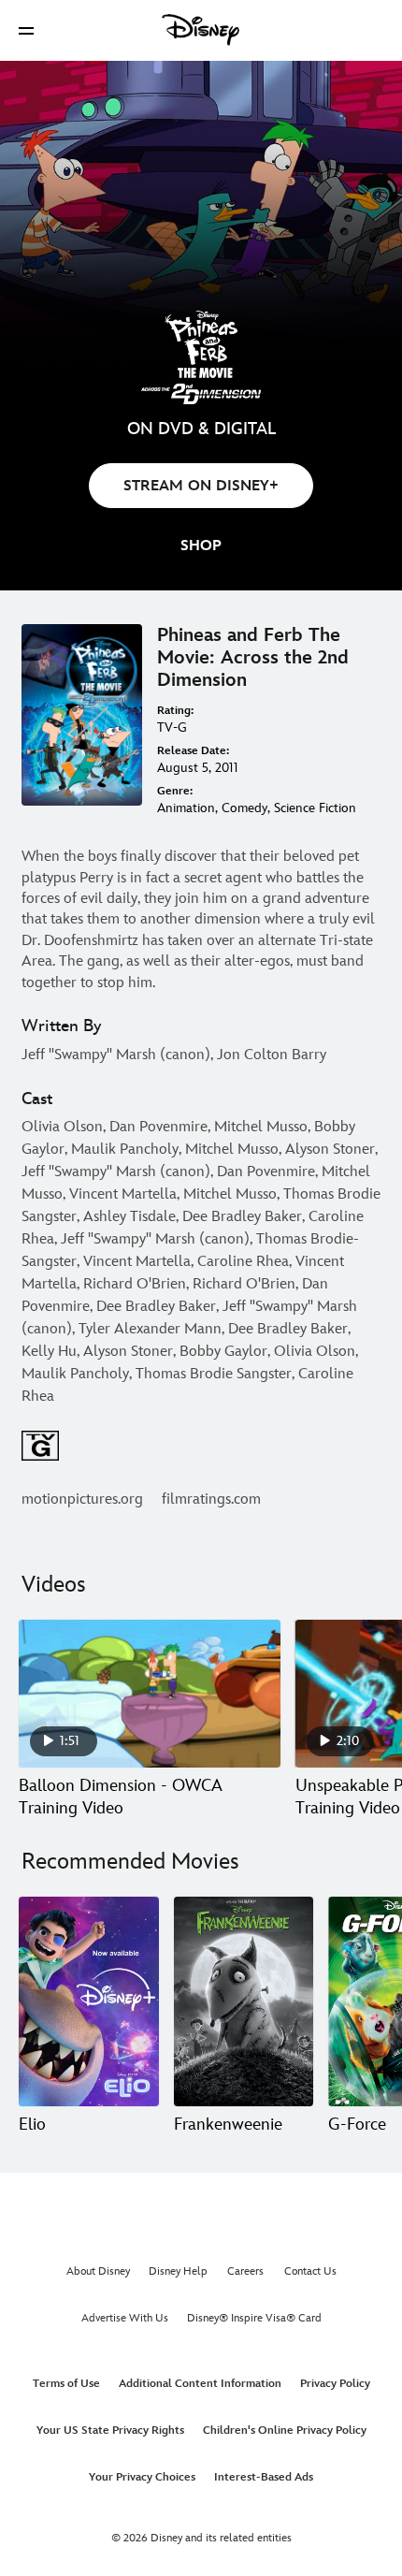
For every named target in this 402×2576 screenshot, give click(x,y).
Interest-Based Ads (264, 2477)
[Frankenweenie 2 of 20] (244, 2001)
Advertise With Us (125, 2318)
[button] (26, 30)
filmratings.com (211, 1499)
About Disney (98, 2271)
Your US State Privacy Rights (110, 2430)
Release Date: (193, 751)
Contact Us (310, 2271)
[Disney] (201, 30)
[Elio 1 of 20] (89, 2001)
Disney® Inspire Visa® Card (254, 2318)
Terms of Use (66, 2384)
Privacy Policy (335, 2384)
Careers (245, 2271)
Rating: (175, 711)
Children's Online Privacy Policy (285, 2430)
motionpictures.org (82, 1499)
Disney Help (178, 2271)
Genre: (175, 791)
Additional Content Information (200, 2384)
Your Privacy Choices (142, 2477)
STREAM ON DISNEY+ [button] (201, 486)
